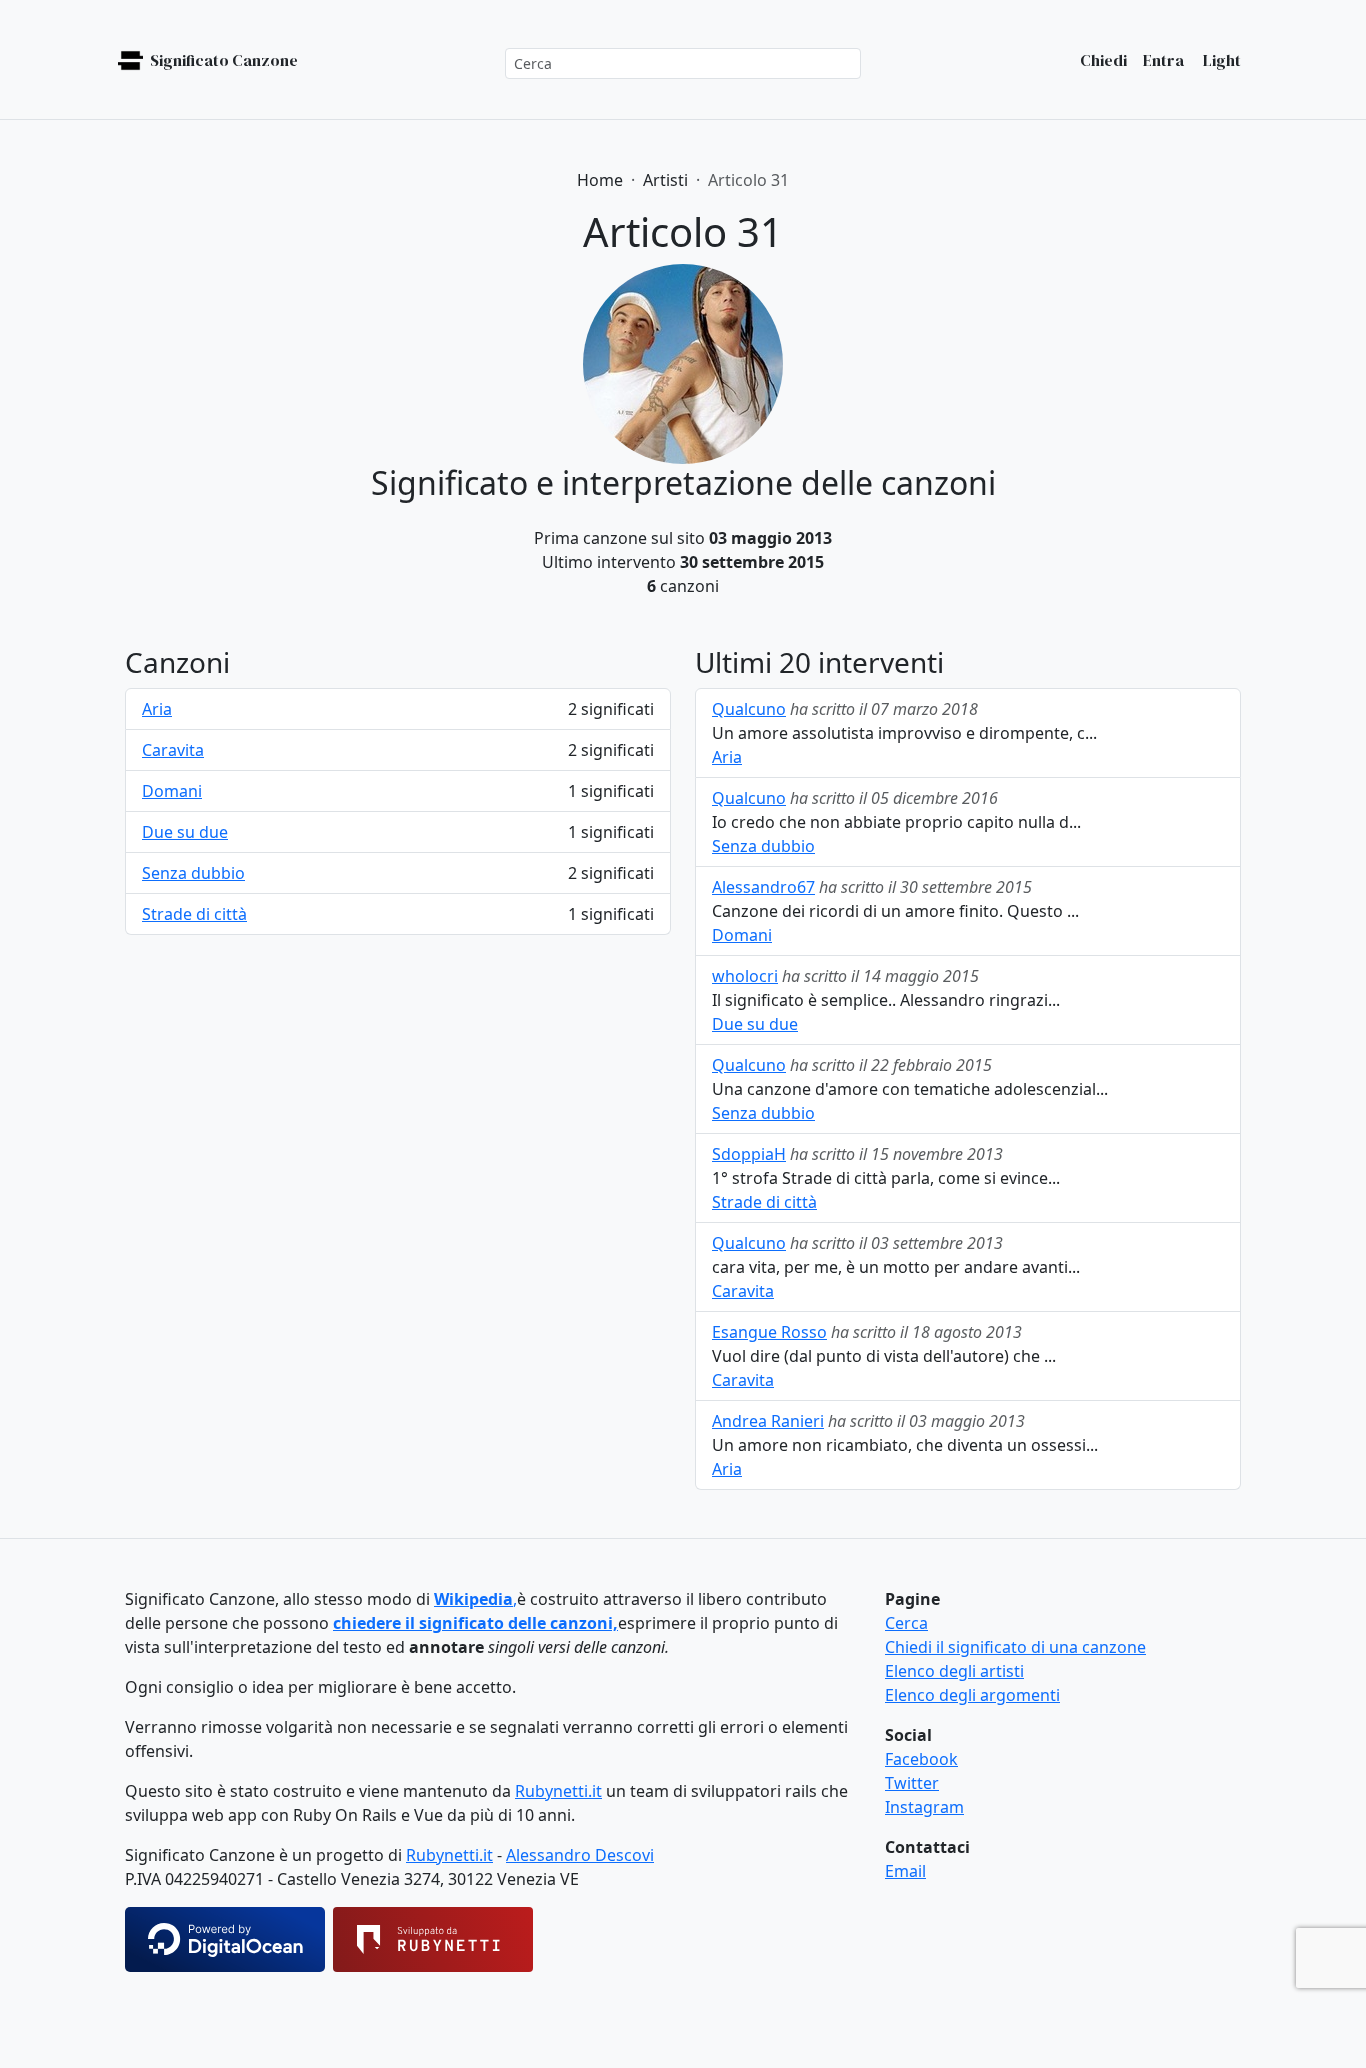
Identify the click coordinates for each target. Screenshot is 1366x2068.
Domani (172, 791)
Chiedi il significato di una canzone (1015, 1647)
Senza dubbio (193, 873)
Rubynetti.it (558, 1791)
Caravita (173, 750)
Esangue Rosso (769, 1332)
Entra (1163, 60)
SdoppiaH (749, 1154)
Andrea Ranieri (768, 1421)
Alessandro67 (763, 887)
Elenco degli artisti (954, 1671)
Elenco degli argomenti (972, 1695)
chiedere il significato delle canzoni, (475, 1623)
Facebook (921, 1759)
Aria (157, 709)
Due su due (185, 832)
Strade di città (194, 914)
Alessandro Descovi (580, 1855)
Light (1220, 60)
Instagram (924, 1807)
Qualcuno (749, 709)
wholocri (745, 976)
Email (905, 1871)
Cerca (906, 1623)
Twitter (912, 1783)
